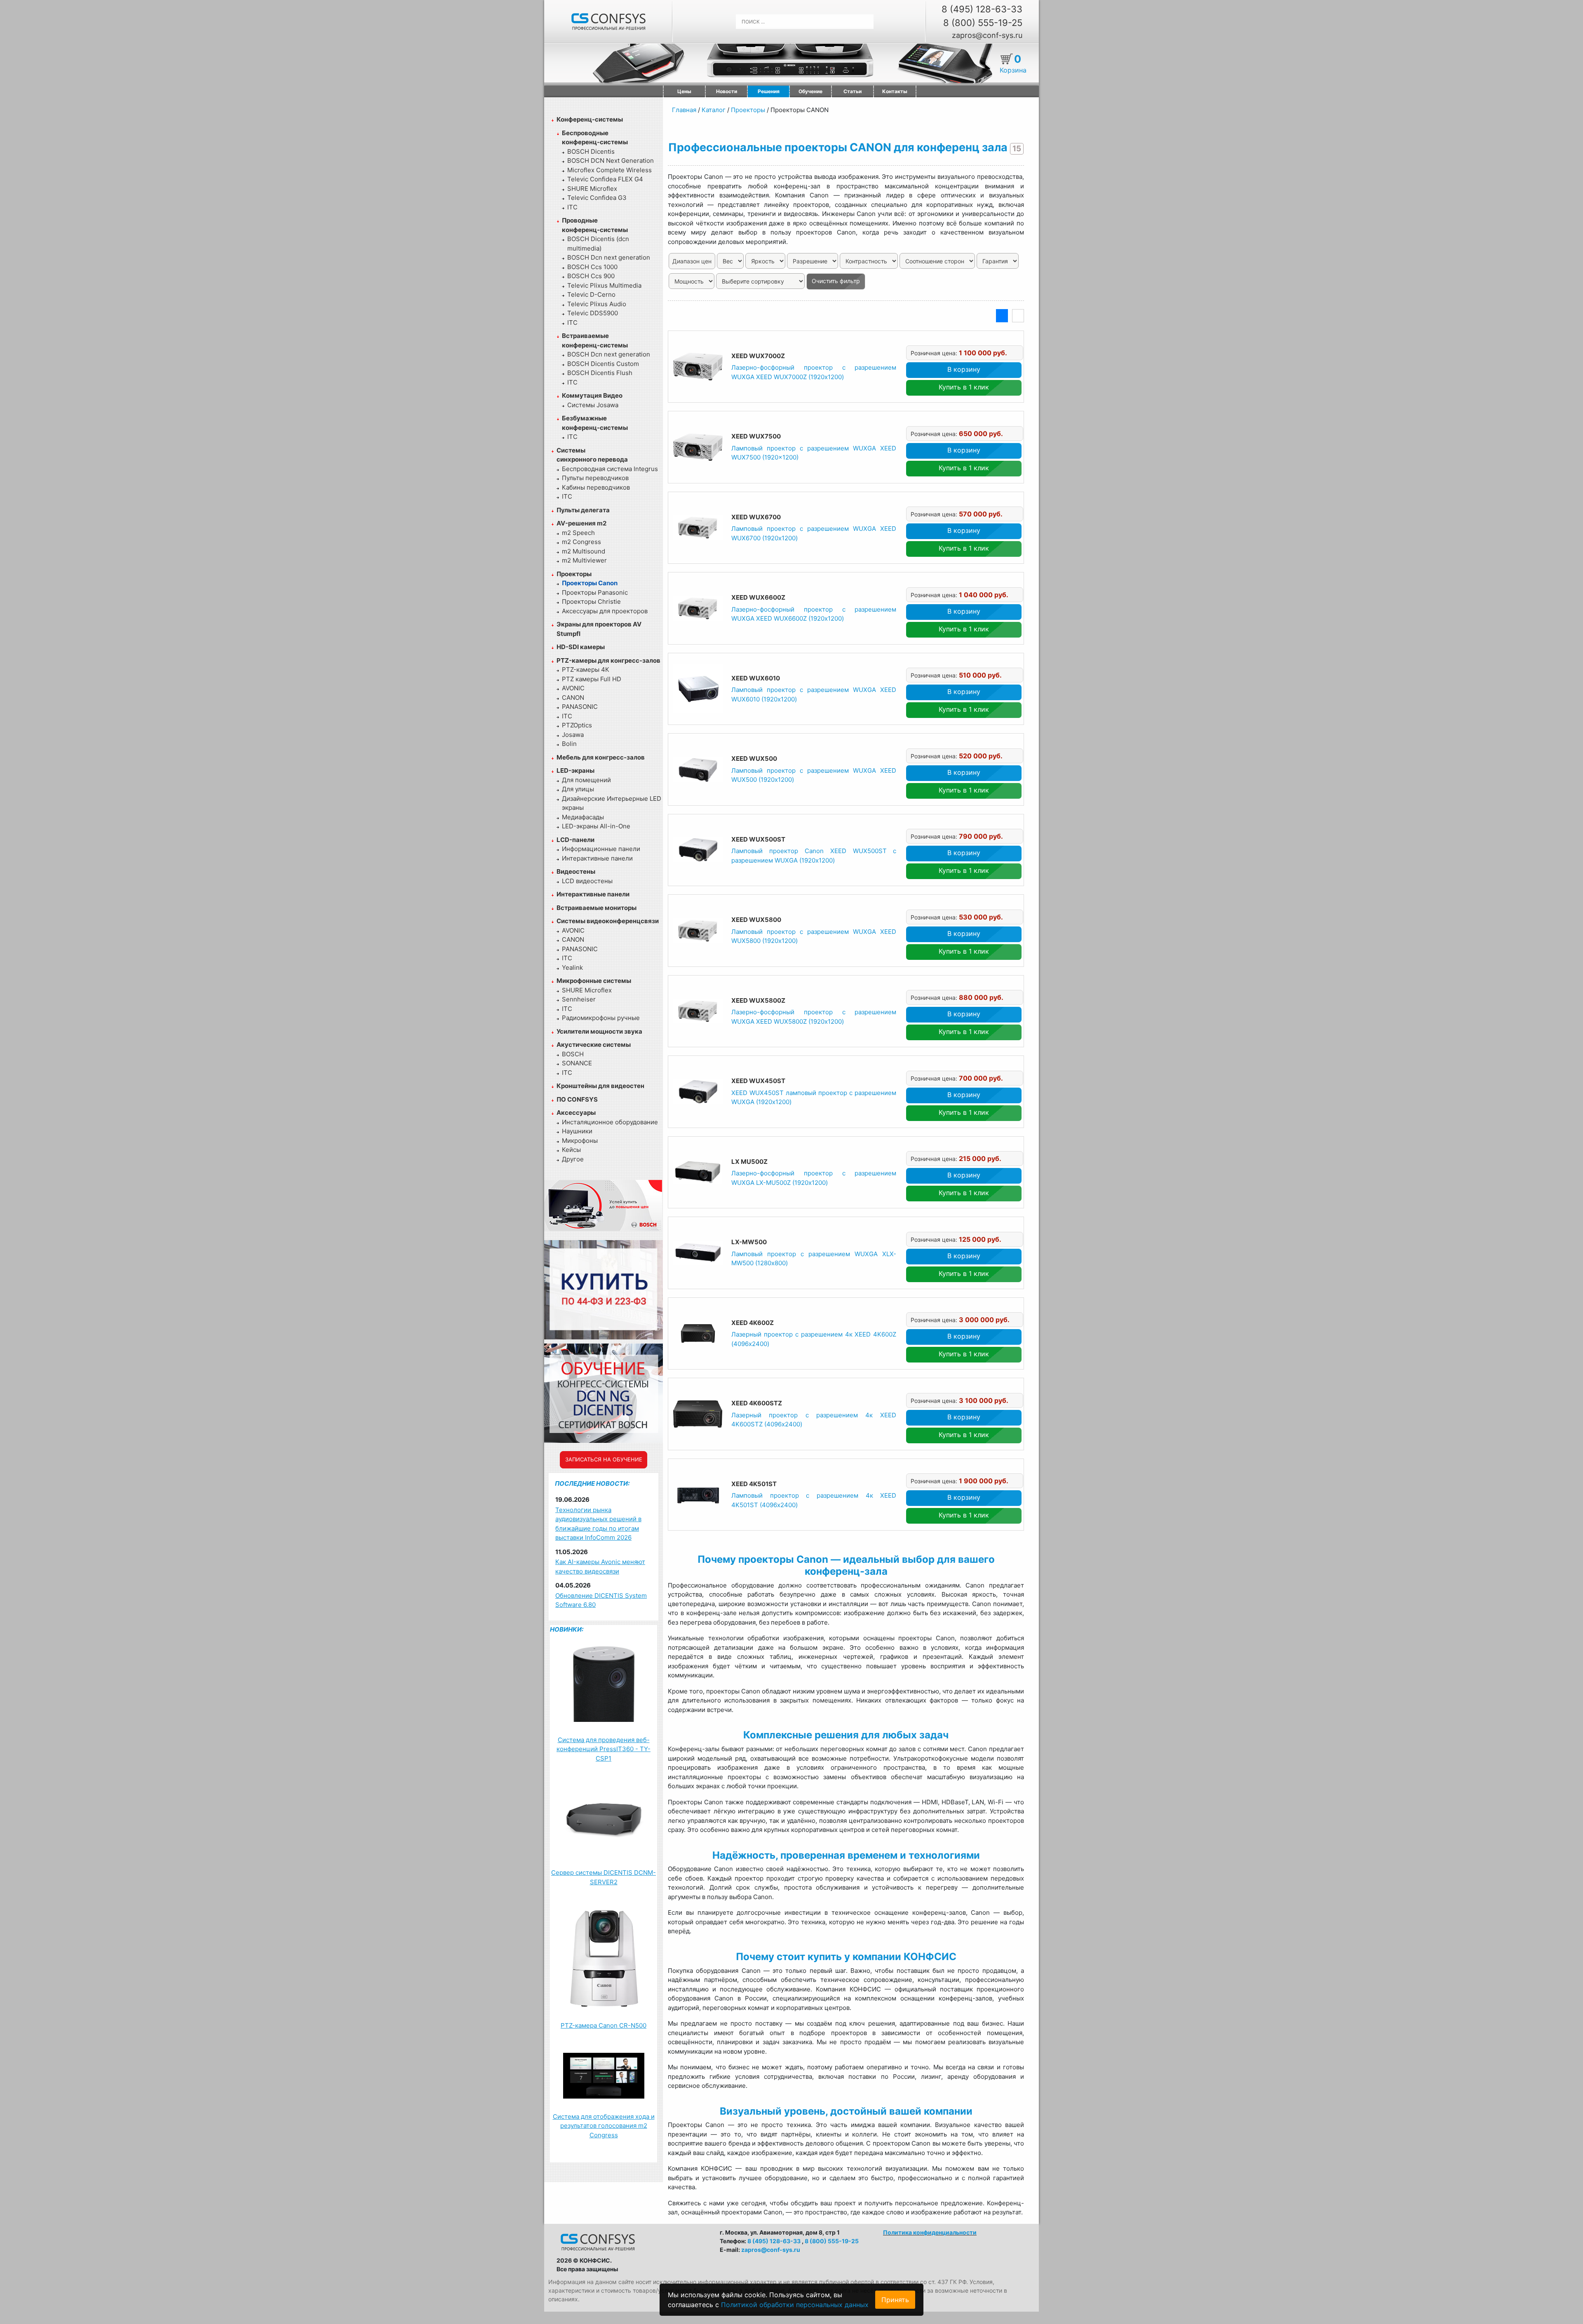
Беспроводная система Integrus (610, 469)
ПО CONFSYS (577, 1099)
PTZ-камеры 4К (586, 670)
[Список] (1002, 316)
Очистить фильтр (836, 281)
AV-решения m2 (581, 523)
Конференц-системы (590, 119)
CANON (573, 698)
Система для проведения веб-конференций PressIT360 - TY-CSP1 (604, 1749)
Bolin (569, 744)
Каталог (714, 110)
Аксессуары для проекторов (605, 611)
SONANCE (577, 1063)
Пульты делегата (583, 510)
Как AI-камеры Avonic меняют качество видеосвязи (600, 1567)
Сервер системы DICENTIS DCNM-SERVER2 (604, 1877)
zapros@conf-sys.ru (987, 35)
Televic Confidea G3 (597, 198)
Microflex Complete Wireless (609, 170)
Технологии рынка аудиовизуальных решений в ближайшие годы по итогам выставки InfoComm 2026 (598, 1524)
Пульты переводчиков (595, 478)
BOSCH (573, 1054)
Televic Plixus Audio (597, 304)
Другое (573, 1159)
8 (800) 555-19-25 (983, 23)
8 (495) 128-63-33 (982, 9)
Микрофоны (580, 1141)
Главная (684, 110)
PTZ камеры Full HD (592, 679)
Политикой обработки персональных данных (795, 2305)
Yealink (572, 967)
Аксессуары (576, 1113)
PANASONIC (580, 707)
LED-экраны (575, 770)
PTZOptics (577, 725)
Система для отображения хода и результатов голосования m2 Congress (604, 2126)
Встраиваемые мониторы (597, 908)
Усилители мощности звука (599, 1031)
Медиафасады (583, 817)
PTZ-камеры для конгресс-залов (608, 660)
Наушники (577, 1131)
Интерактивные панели (597, 858)
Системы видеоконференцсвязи (608, 921)
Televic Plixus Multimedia (604, 285)
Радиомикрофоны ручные (601, 1018)
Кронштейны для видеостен (600, 1086)
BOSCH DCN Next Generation (611, 161)
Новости (727, 91)
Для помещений (586, 780)
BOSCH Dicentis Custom (603, 364)
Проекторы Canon (590, 583)
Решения (769, 91)
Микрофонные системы (594, 981)
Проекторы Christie (591, 602)
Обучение (810, 91)
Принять (895, 2300)
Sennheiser (579, 999)
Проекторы (574, 574)
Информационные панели (601, 849)
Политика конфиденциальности (930, 2232)
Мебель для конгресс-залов (601, 757)
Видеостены (576, 871)
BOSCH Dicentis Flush (600, 373)
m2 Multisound (584, 551)
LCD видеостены (587, 881)
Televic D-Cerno (591, 294)
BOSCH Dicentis (591, 151)
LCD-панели (575, 840)
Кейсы (571, 1150)
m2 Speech (578, 533)
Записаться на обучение (604, 1459)
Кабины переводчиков (596, 487)
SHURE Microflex (592, 189)
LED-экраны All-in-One (596, 826)
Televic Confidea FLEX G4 (605, 179)
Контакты (895, 91)
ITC (572, 207)
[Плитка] (1018, 316)
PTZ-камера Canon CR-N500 (604, 2025)
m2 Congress (581, 542)
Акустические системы (594, 1045)
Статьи (853, 91)
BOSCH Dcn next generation (609, 257)
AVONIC (573, 688)
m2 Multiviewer (584, 560)
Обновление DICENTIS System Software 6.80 (601, 1600)
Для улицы (578, 789)
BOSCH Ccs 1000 (592, 267)
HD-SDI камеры (581, 647)
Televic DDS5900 (593, 313)
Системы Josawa (593, 405)
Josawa (573, 735)
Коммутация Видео (592, 395)
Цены (684, 91)
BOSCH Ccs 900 (591, 276)
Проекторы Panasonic (595, 592)
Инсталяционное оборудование (610, 1122)
